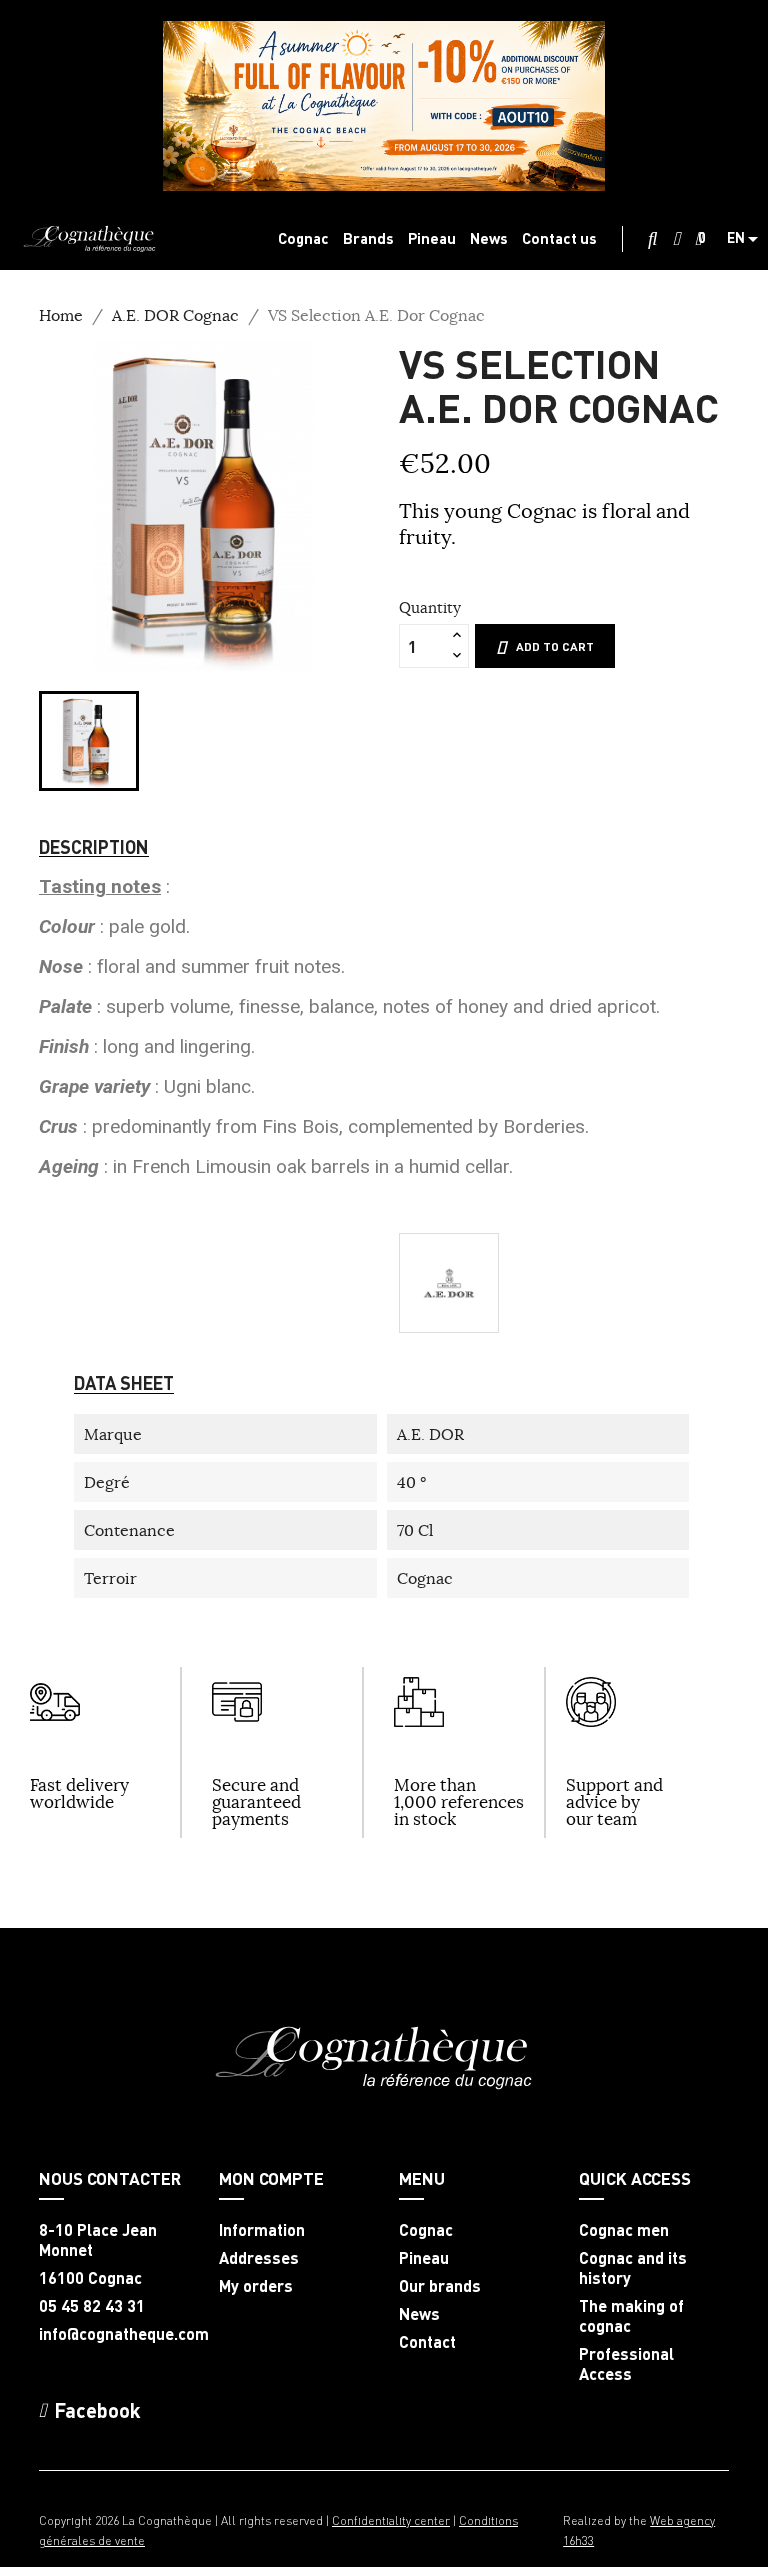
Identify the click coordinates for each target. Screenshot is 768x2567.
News (419, 2314)
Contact (427, 2342)
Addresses (259, 2258)
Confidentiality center (391, 2520)
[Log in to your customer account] (676, 239)
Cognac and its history (633, 2268)
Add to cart (555, 646)
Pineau (424, 2258)
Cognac (426, 2230)
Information (262, 2230)
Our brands (440, 2286)
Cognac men (624, 2230)
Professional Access (626, 2364)
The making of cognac (631, 2316)
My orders (256, 2286)
